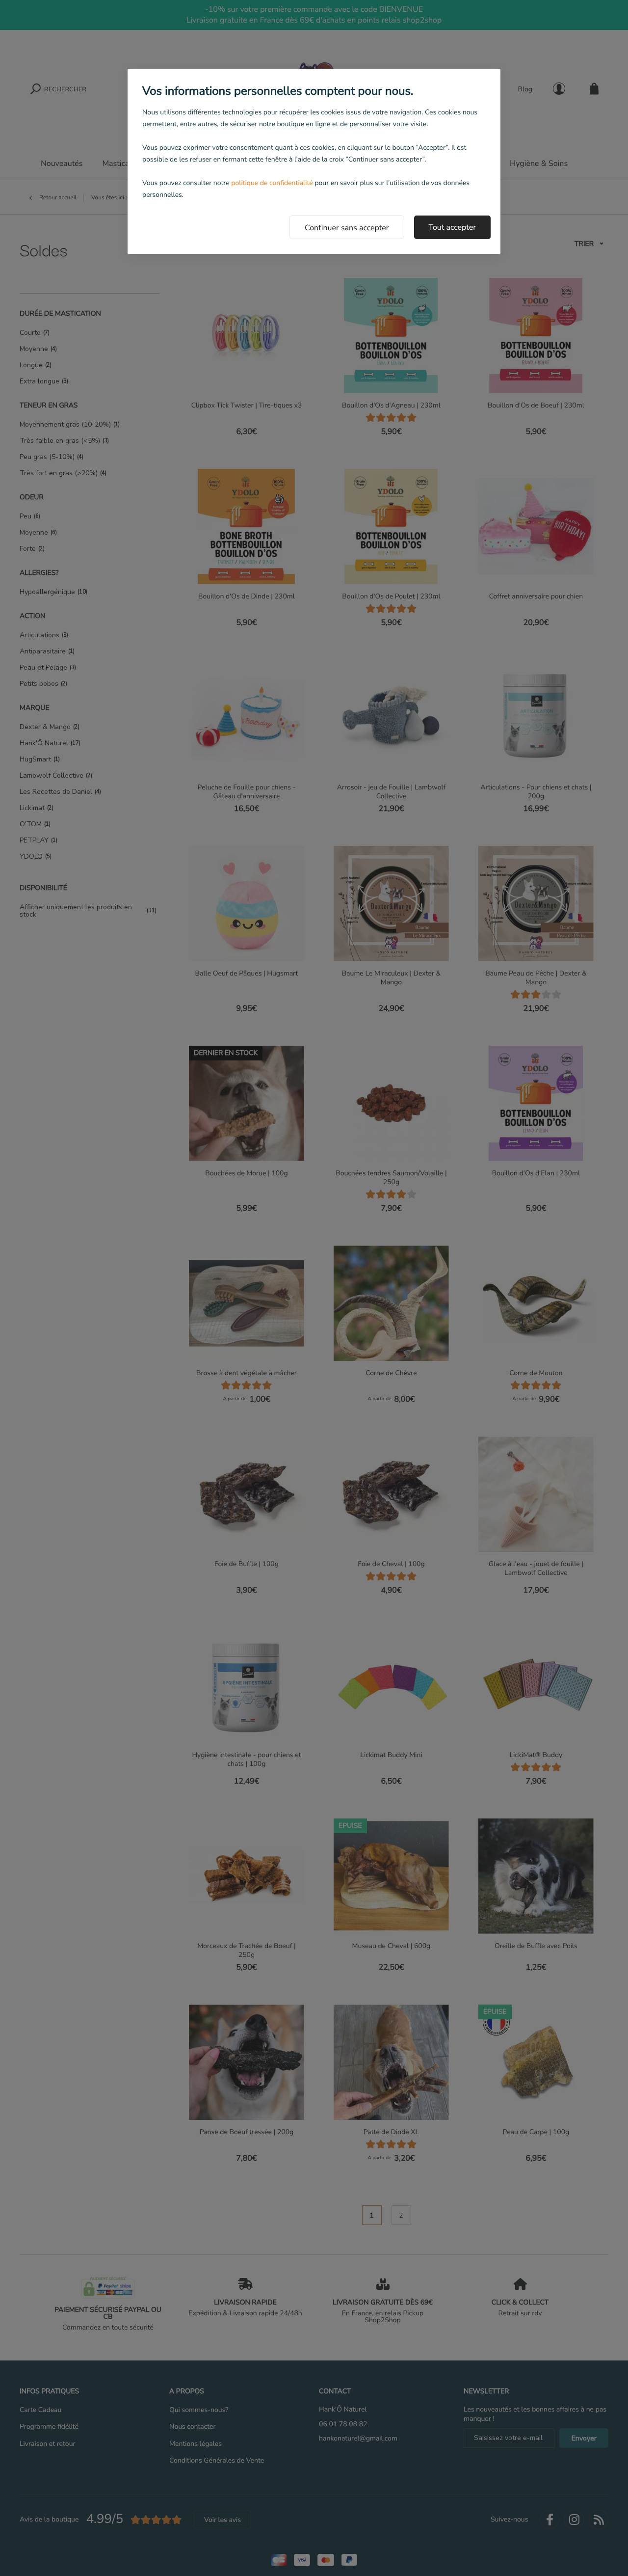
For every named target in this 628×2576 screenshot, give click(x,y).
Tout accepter (453, 227)
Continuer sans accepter (347, 228)
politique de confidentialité (272, 183)
